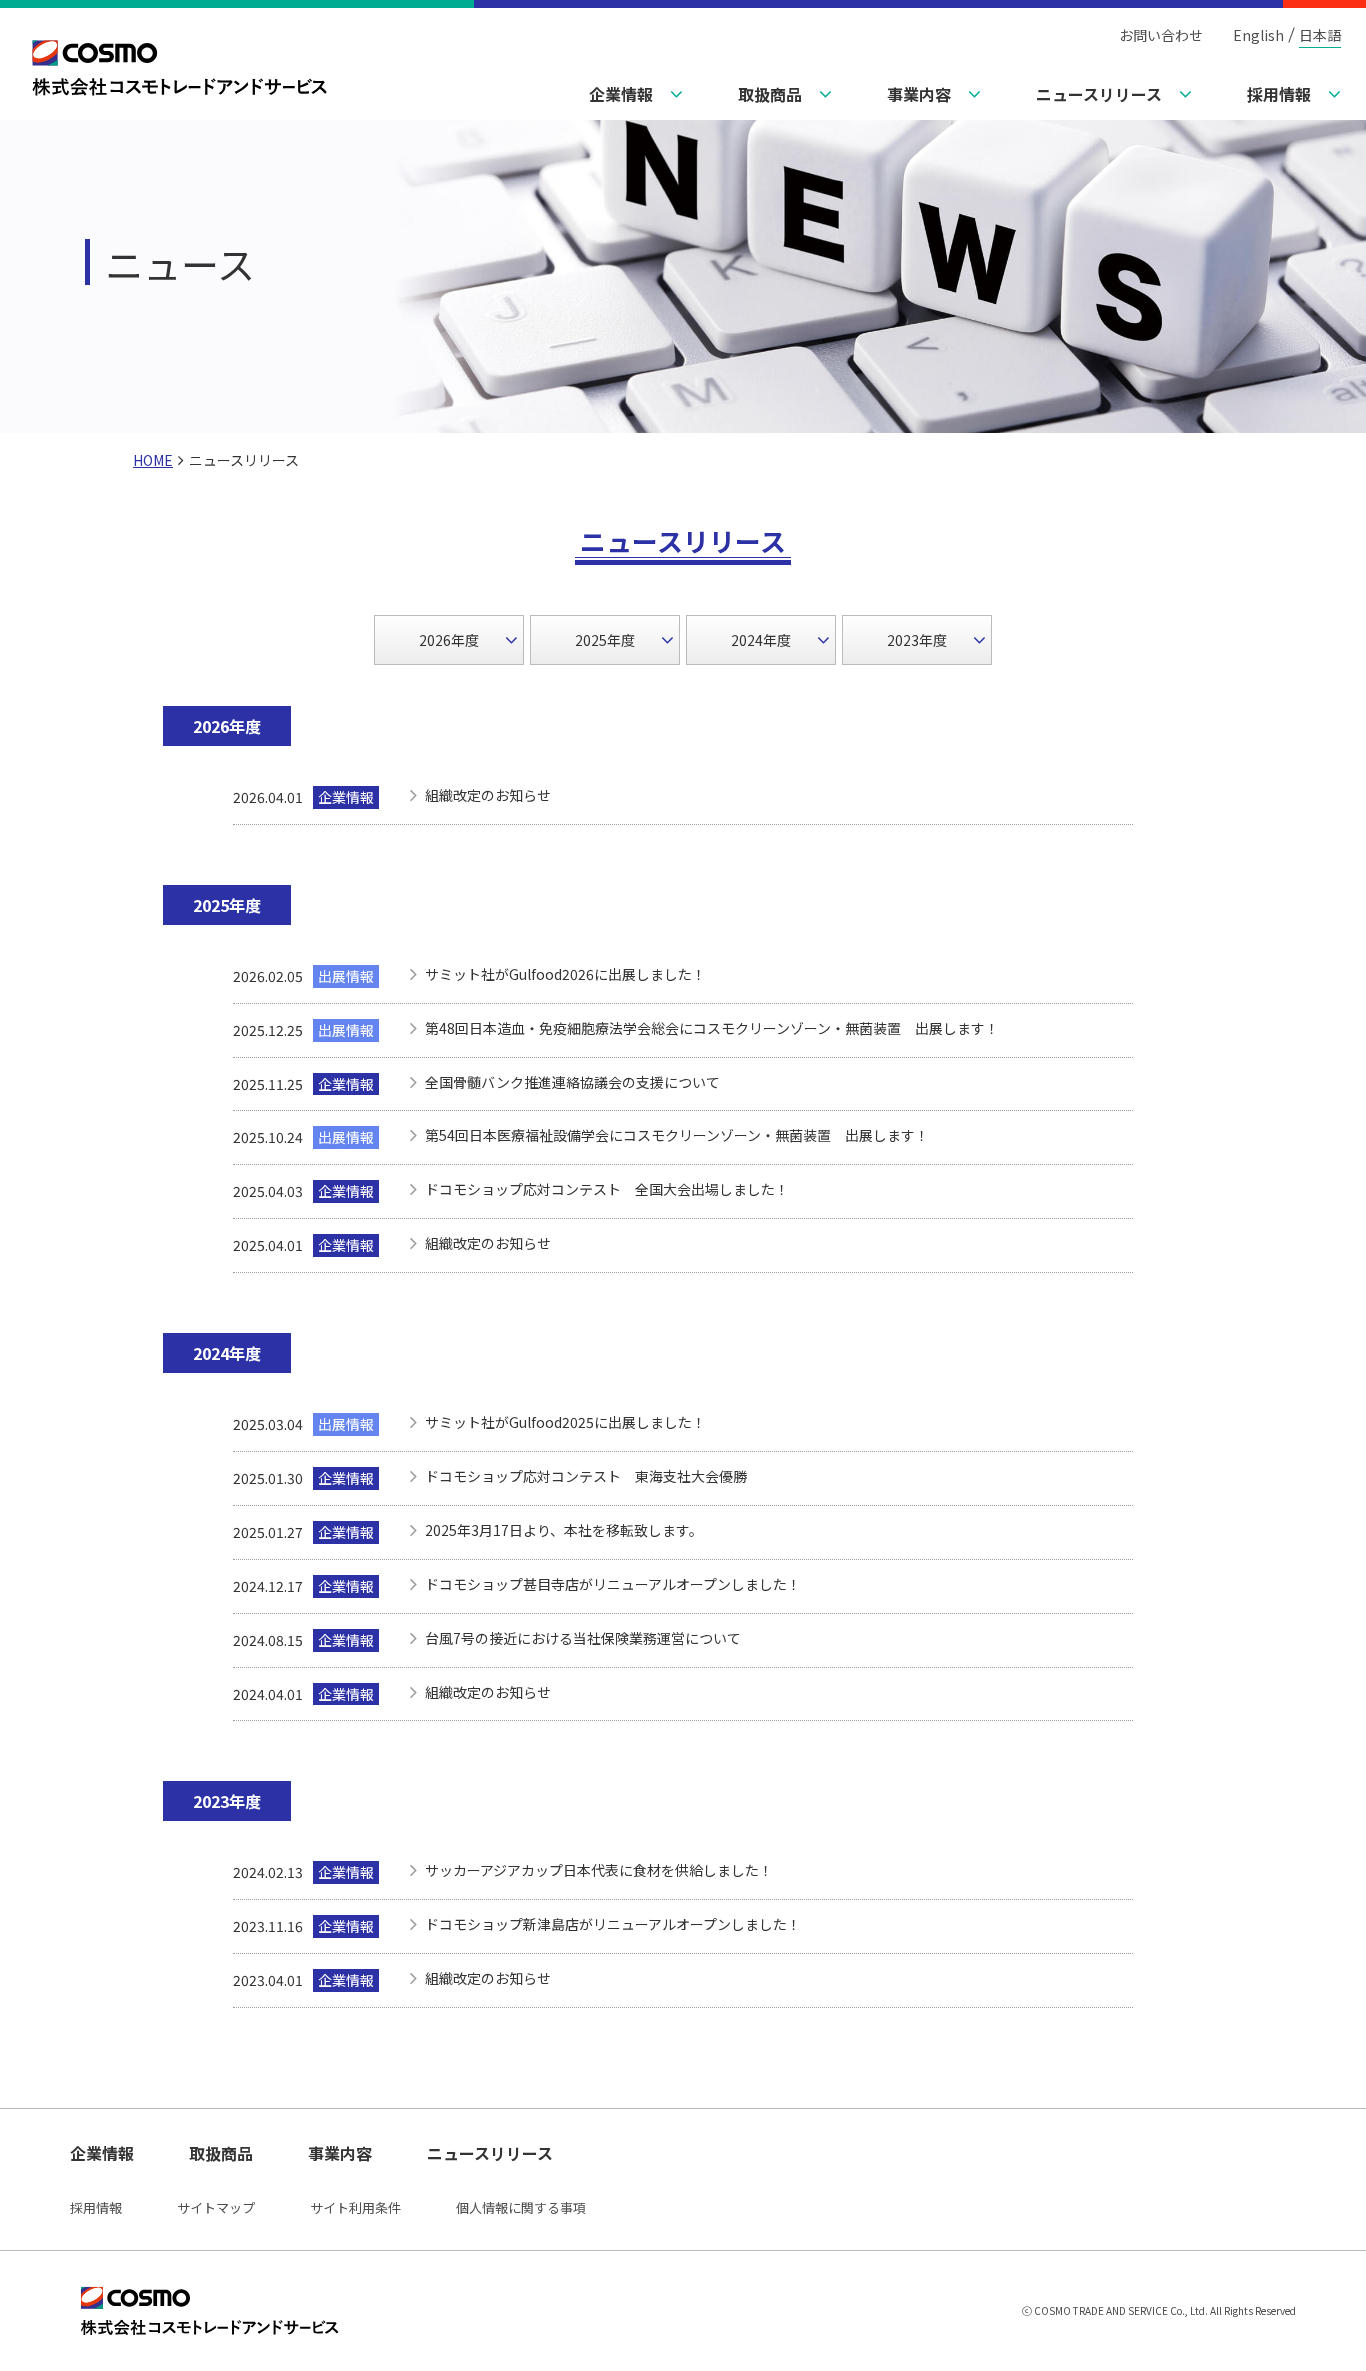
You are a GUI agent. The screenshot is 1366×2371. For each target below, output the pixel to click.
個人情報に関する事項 (521, 2207)
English (1258, 35)
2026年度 (449, 640)
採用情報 (96, 2207)
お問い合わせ (1161, 35)
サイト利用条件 (355, 2207)
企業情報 (102, 2153)
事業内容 (340, 2153)
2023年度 (917, 640)
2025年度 (605, 640)
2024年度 (761, 640)
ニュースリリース (490, 2153)
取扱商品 (221, 2153)
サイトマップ (216, 2207)
